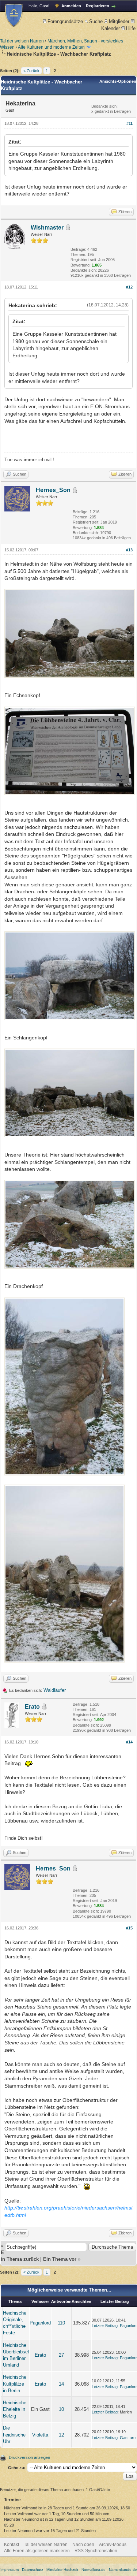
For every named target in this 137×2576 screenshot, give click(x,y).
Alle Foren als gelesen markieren (37, 2551)
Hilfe (131, 28)
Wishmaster (47, 228)
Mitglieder (119, 21)
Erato (32, 1707)
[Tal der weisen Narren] (14, 15)
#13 (129, 550)
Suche (96, 21)
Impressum (9, 2570)
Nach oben (83, 2545)
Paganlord (40, 2323)
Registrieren (98, 6)
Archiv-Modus (113, 2545)
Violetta (40, 2435)
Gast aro (128, 2438)
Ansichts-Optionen (118, 81)
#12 (129, 287)
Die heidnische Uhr (14, 2434)
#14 (129, 1742)
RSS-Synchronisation (96, 2551)
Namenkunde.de (123, 2570)
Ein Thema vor (60, 2259)
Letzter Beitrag (105, 2326)
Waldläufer (55, 1690)
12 (61, 2435)
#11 (130, 123)
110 (61, 2323)
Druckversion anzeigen (29, 2457)
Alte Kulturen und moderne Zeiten (51, 47)
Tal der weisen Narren (22, 41)
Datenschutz (33, 2570)
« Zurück (31, 71)
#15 (129, 1928)
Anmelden (71, 6)
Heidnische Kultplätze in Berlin (15, 2384)
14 (61, 2384)
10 (61, 2409)
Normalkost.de (94, 2570)
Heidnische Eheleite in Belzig (15, 2409)
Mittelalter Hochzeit (62, 2570)
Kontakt (12, 2545)
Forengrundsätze (65, 21)
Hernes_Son (53, 490)
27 (61, 2355)
